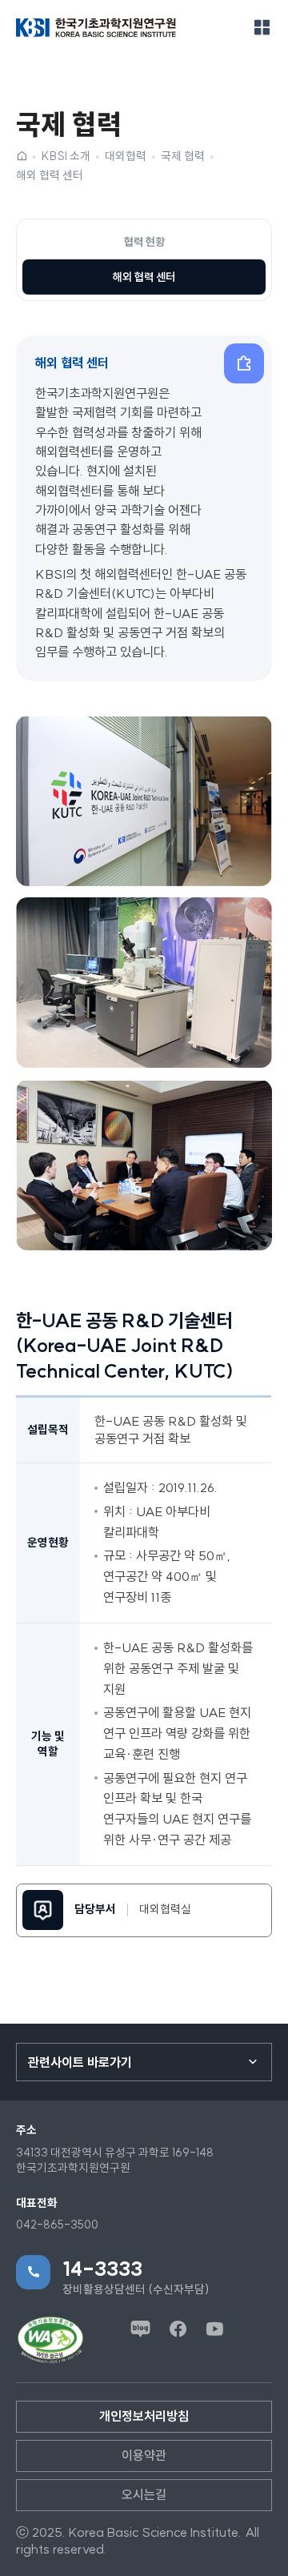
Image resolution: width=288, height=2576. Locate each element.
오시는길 (144, 2494)
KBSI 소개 (66, 156)
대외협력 (126, 156)
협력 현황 (144, 242)
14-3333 (102, 2269)
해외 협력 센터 (50, 175)
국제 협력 (183, 156)
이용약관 (144, 2455)
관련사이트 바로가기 (80, 2062)
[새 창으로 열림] (50, 2340)
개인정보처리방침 (144, 2416)
